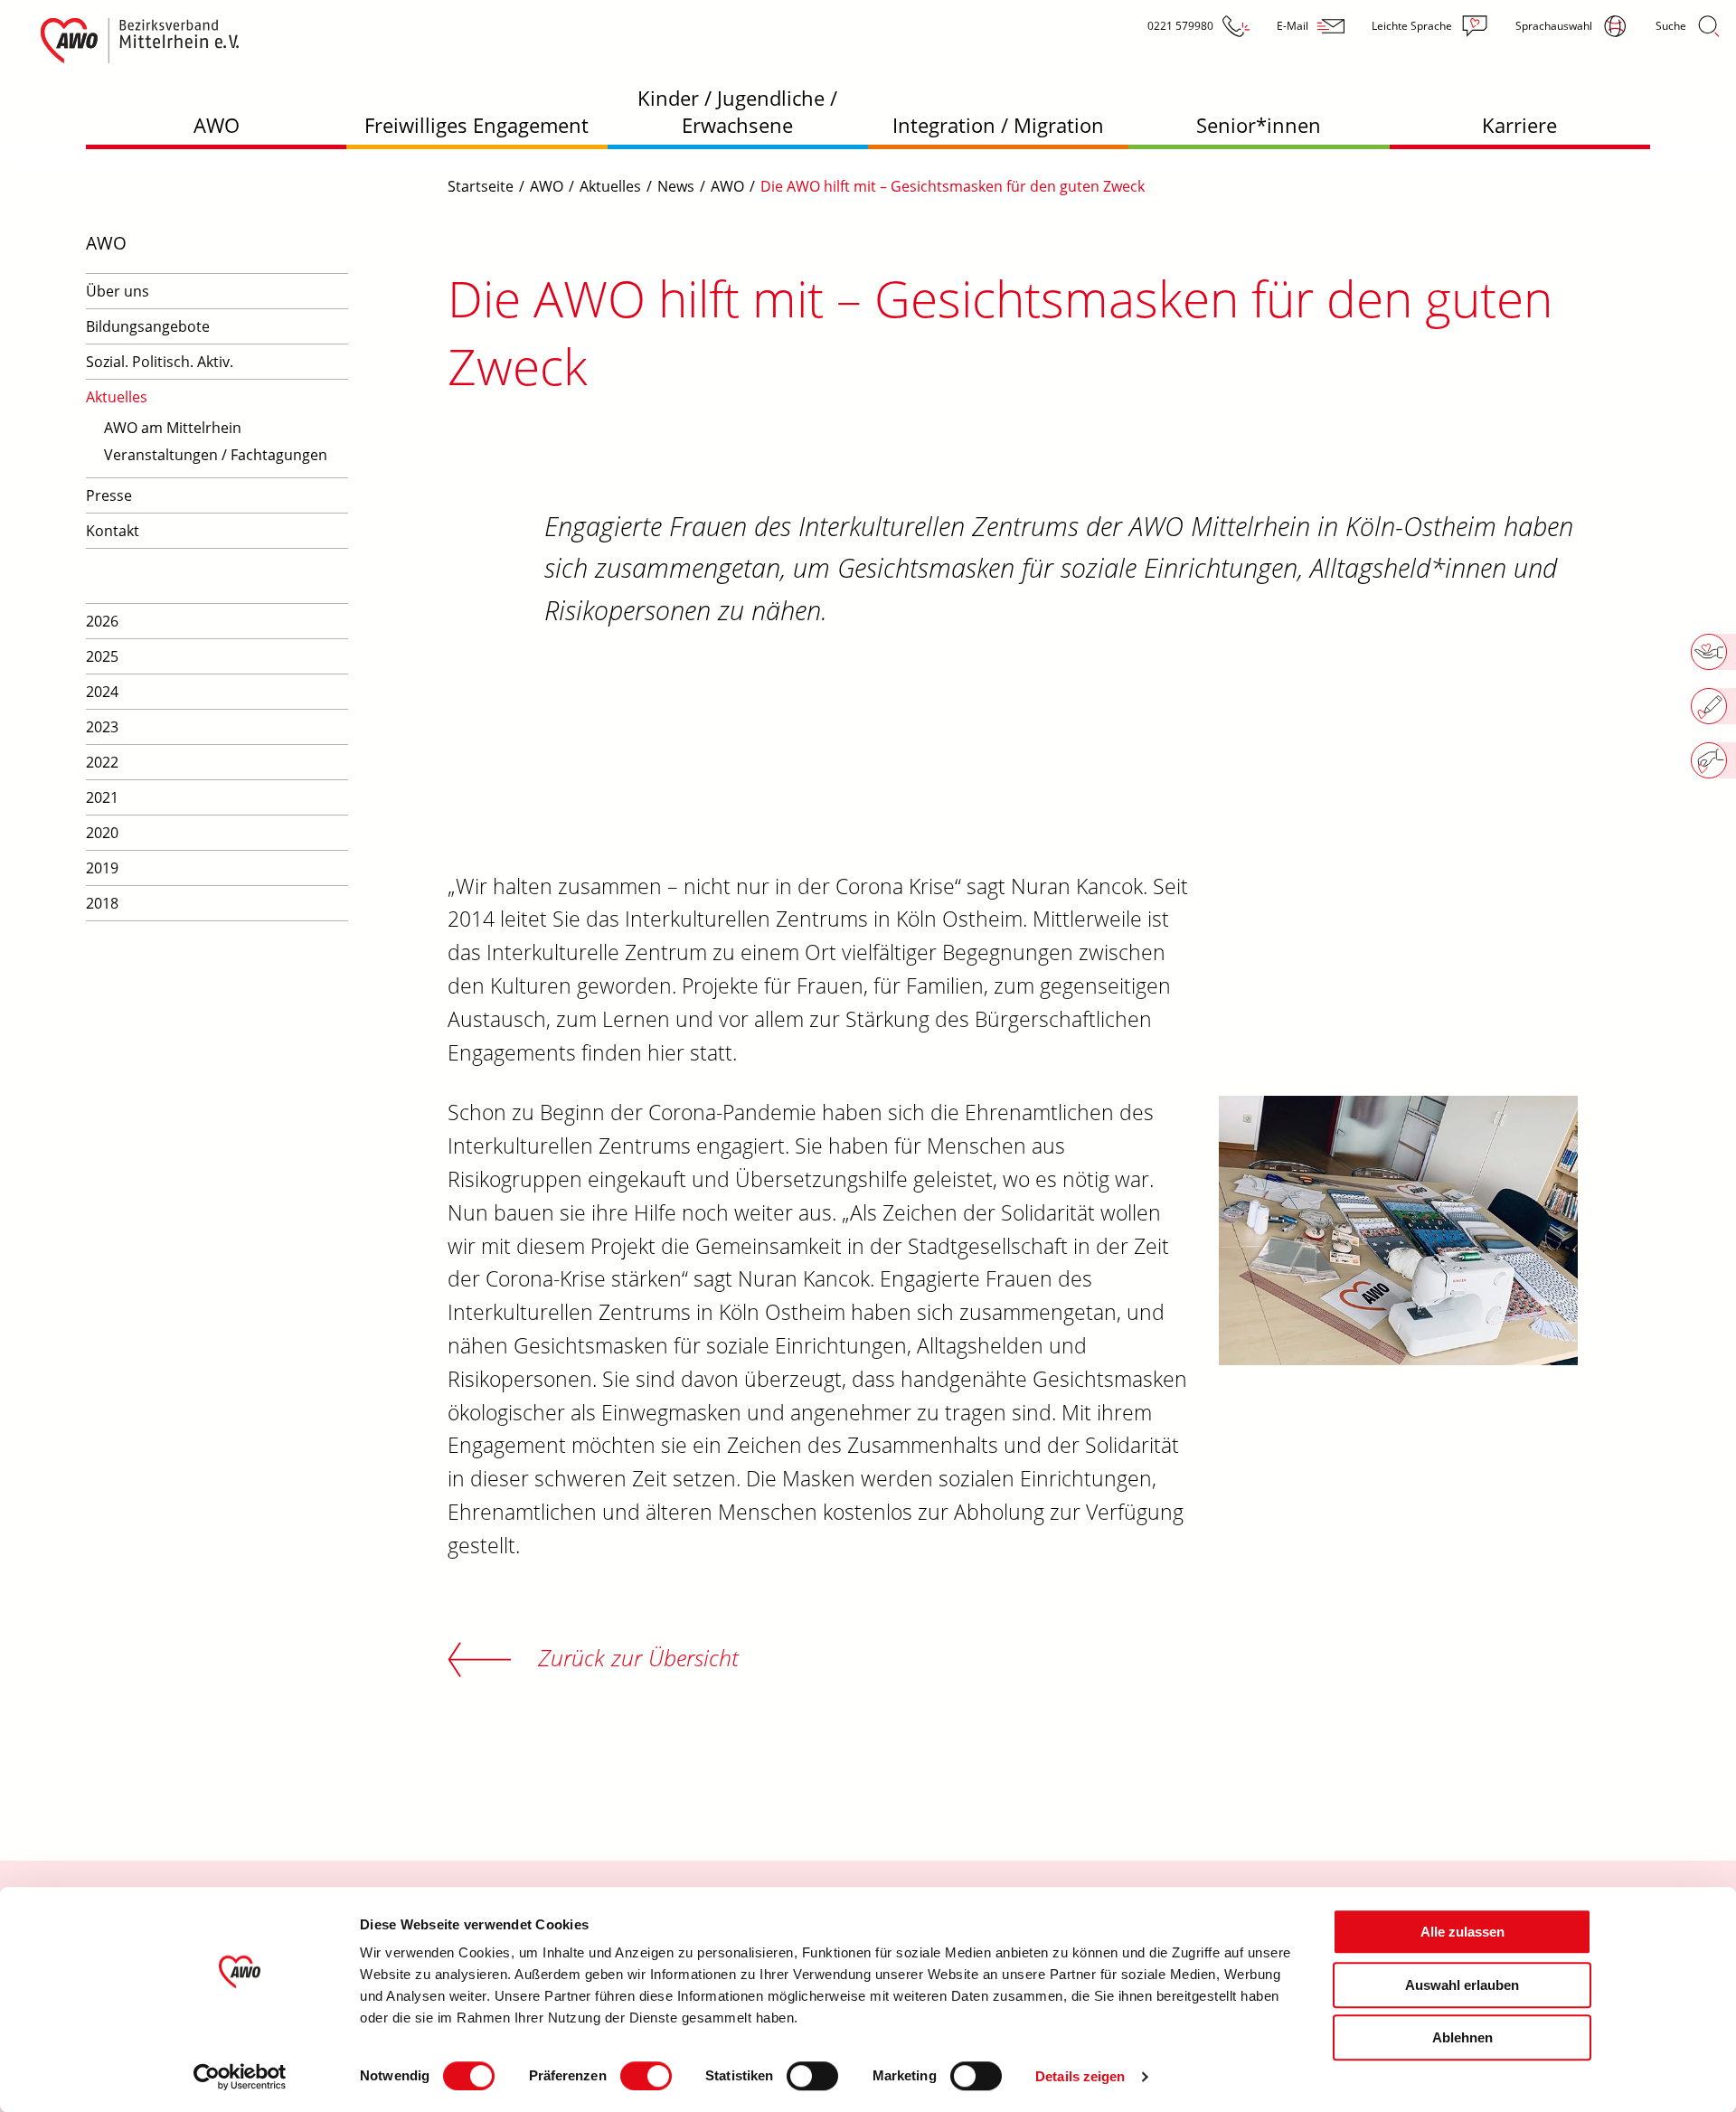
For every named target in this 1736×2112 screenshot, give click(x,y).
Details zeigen (1080, 2076)
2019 (102, 868)
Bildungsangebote (148, 326)
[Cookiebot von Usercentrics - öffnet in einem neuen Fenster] (240, 2077)
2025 (102, 656)
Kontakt (113, 531)
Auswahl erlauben (1462, 1985)
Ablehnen (1462, 2037)
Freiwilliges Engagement (476, 125)
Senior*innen (1259, 125)
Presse (109, 495)
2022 (102, 762)
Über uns (118, 291)
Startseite (481, 186)
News (676, 186)
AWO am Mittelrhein (173, 428)
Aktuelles (117, 397)
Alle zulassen (1462, 1932)
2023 (102, 727)
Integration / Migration (998, 125)
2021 (102, 797)
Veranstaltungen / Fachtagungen (216, 455)
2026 (102, 621)
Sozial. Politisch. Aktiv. (160, 362)
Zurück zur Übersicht (638, 1657)
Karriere (1519, 125)
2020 (102, 833)
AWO (217, 125)
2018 (102, 903)
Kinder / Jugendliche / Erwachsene (737, 111)
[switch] (646, 2076)
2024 (102, 692)
